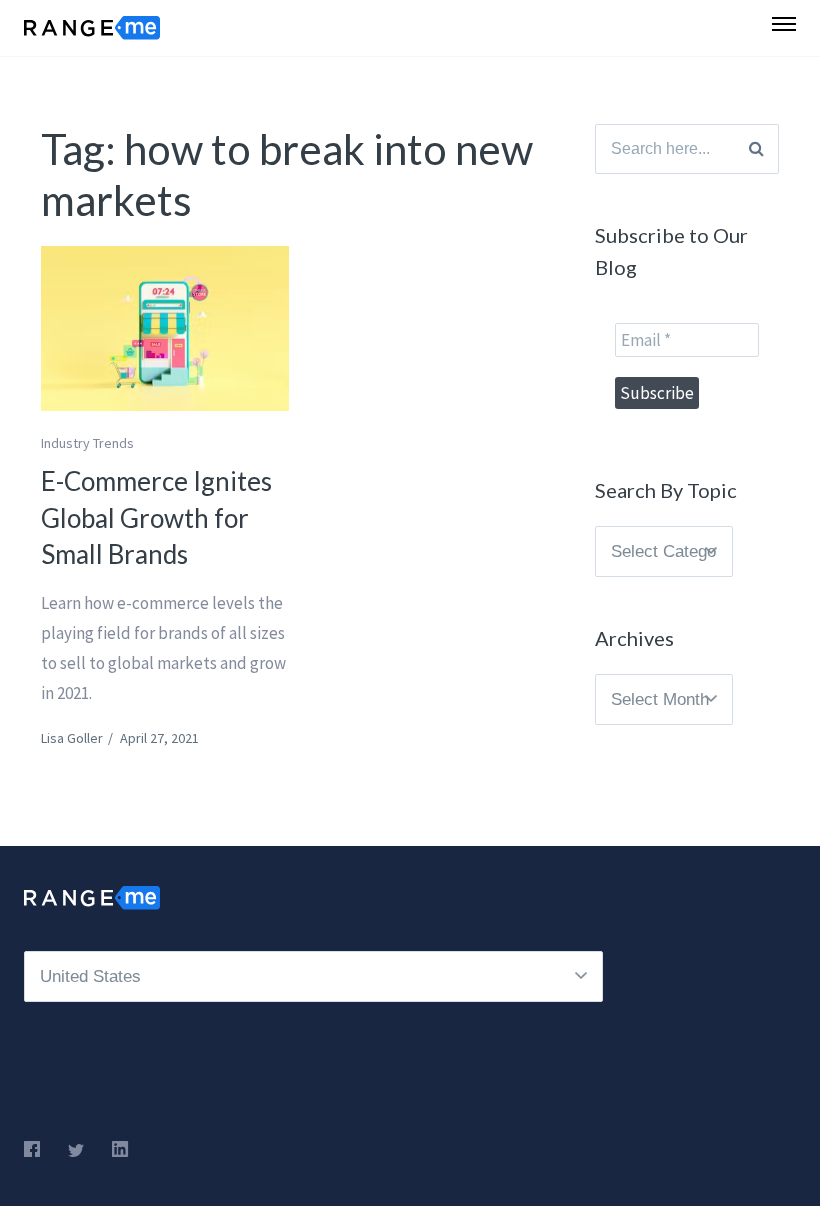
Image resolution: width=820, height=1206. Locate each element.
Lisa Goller (72, 738)
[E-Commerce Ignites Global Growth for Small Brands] (165, 328)
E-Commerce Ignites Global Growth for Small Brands (156, 517)
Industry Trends (87, 443)
